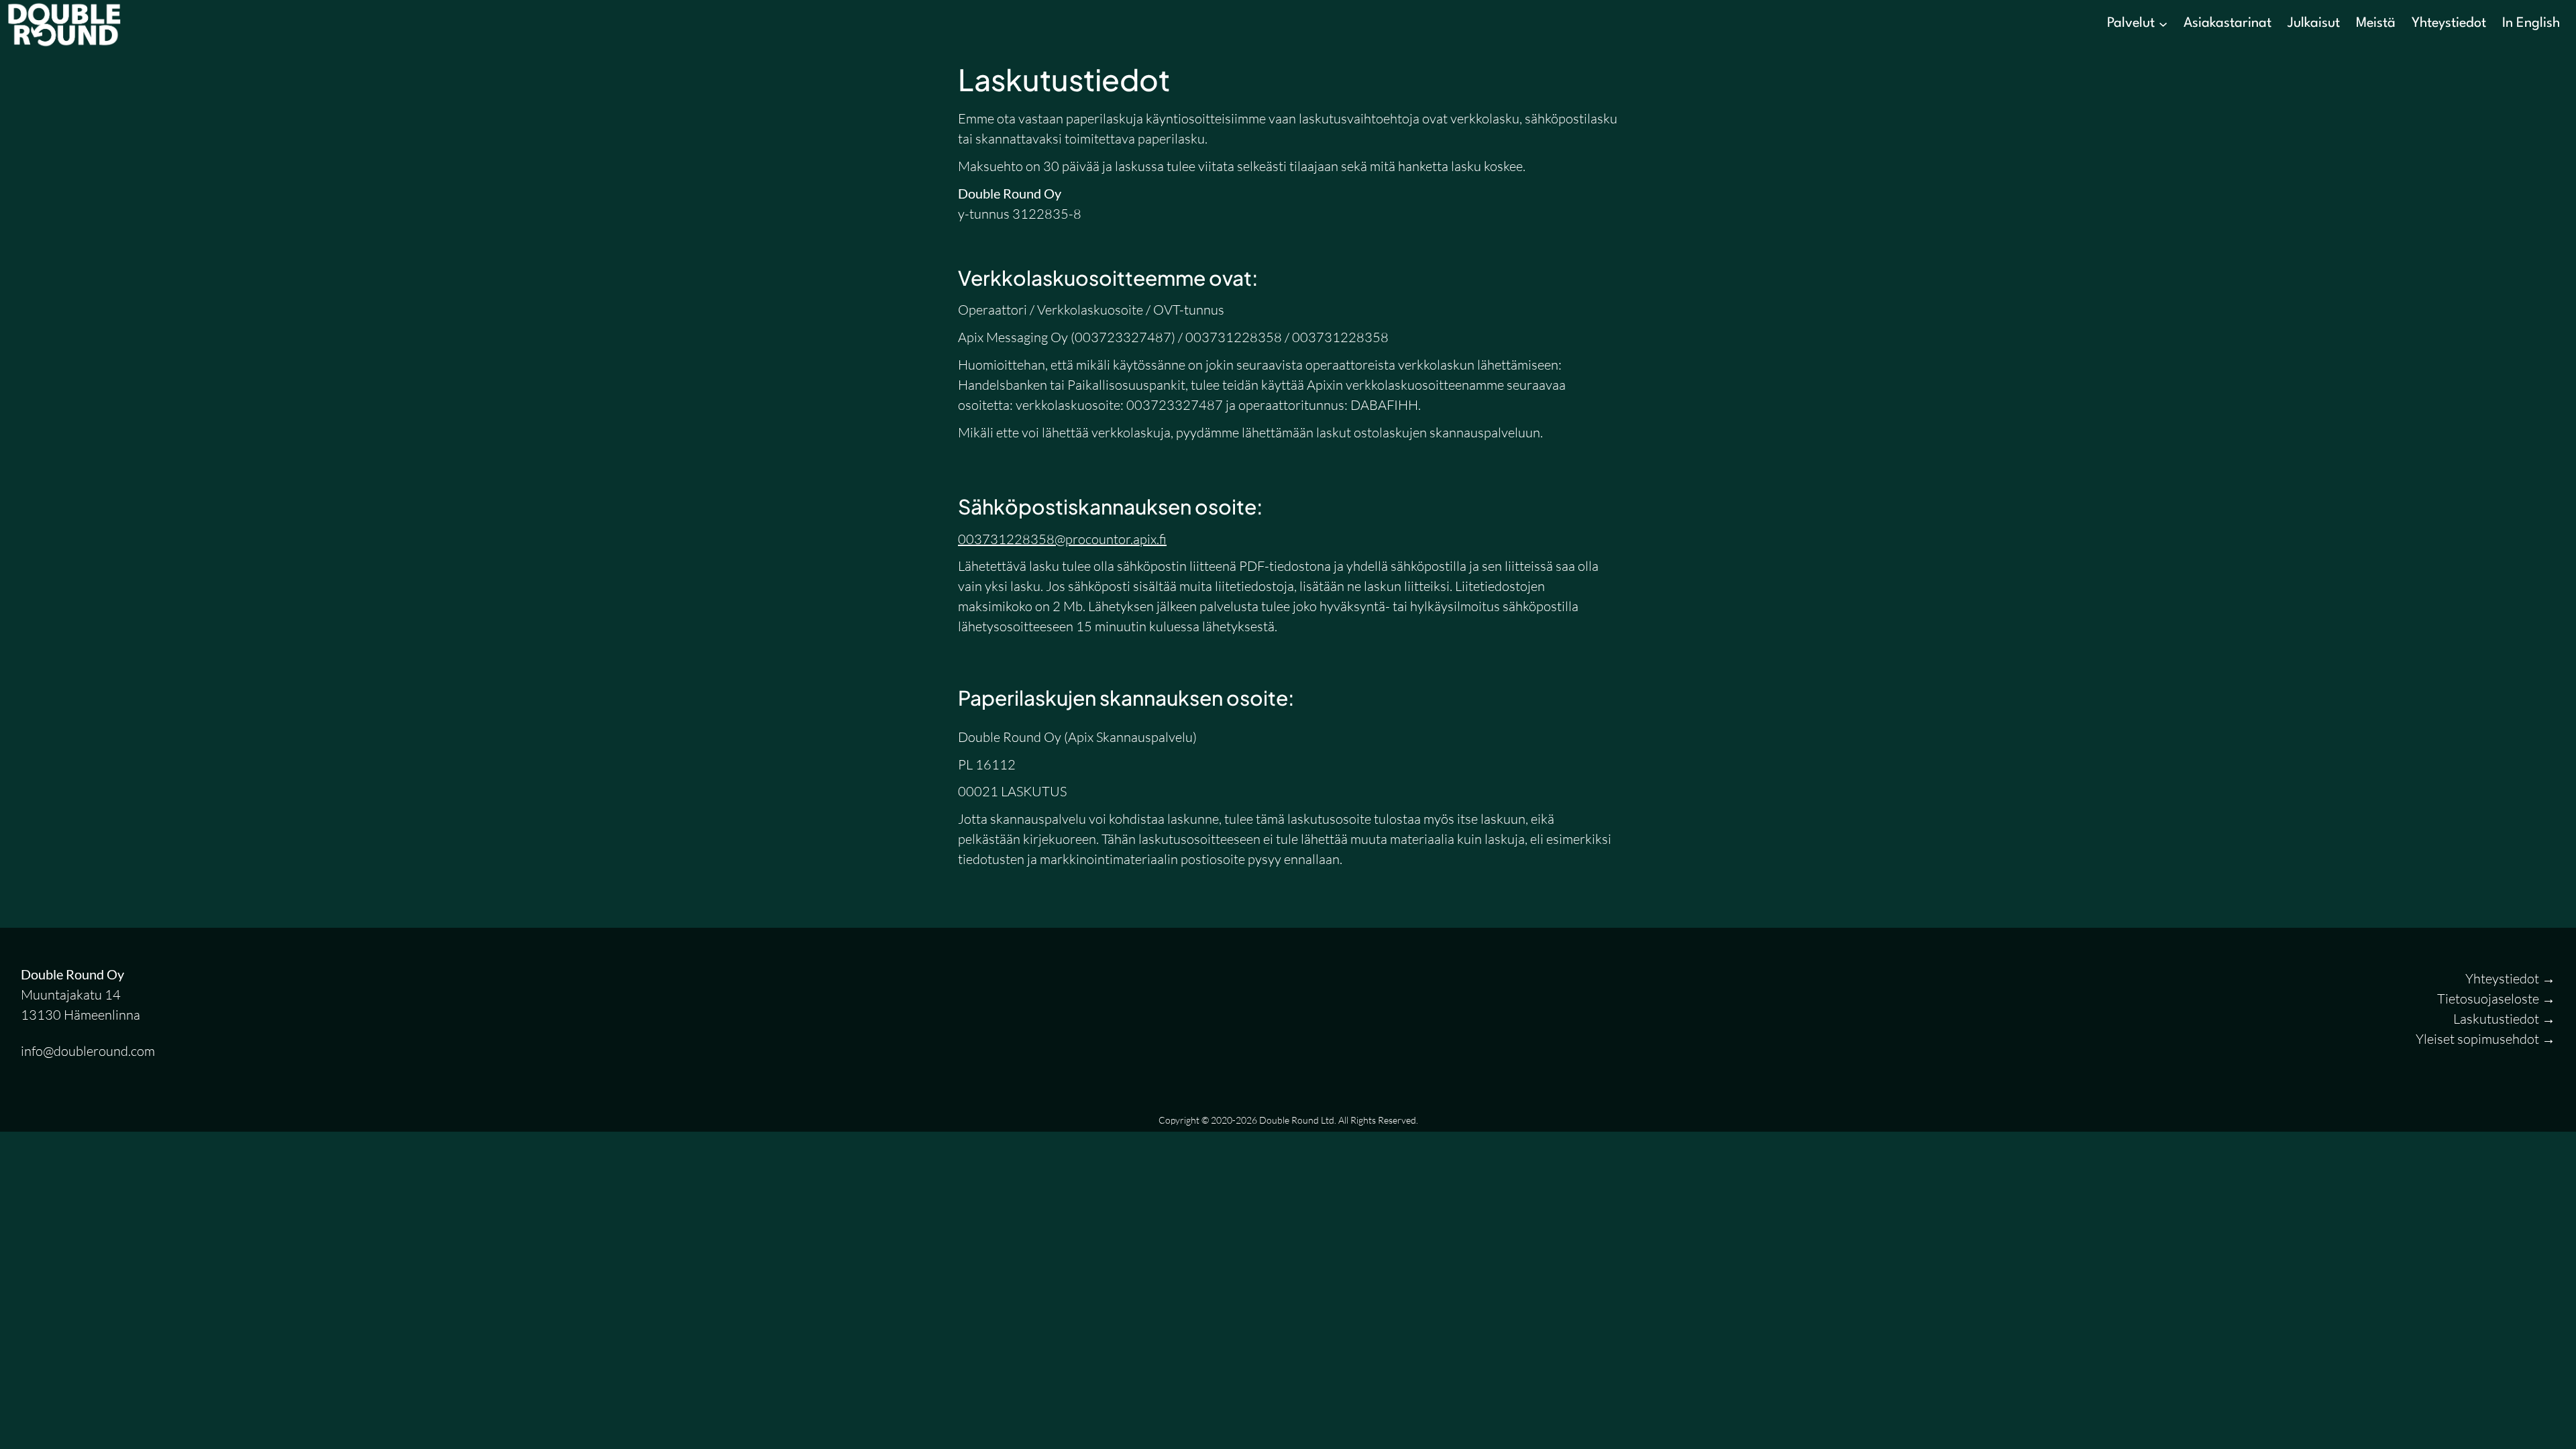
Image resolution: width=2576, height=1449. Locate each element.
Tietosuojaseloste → (2496, 999)
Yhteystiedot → (2510, 978)
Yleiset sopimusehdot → (2485, 1039)
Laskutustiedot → (2504, 1019)
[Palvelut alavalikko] (2163, 23)
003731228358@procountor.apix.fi (1062, 539)
